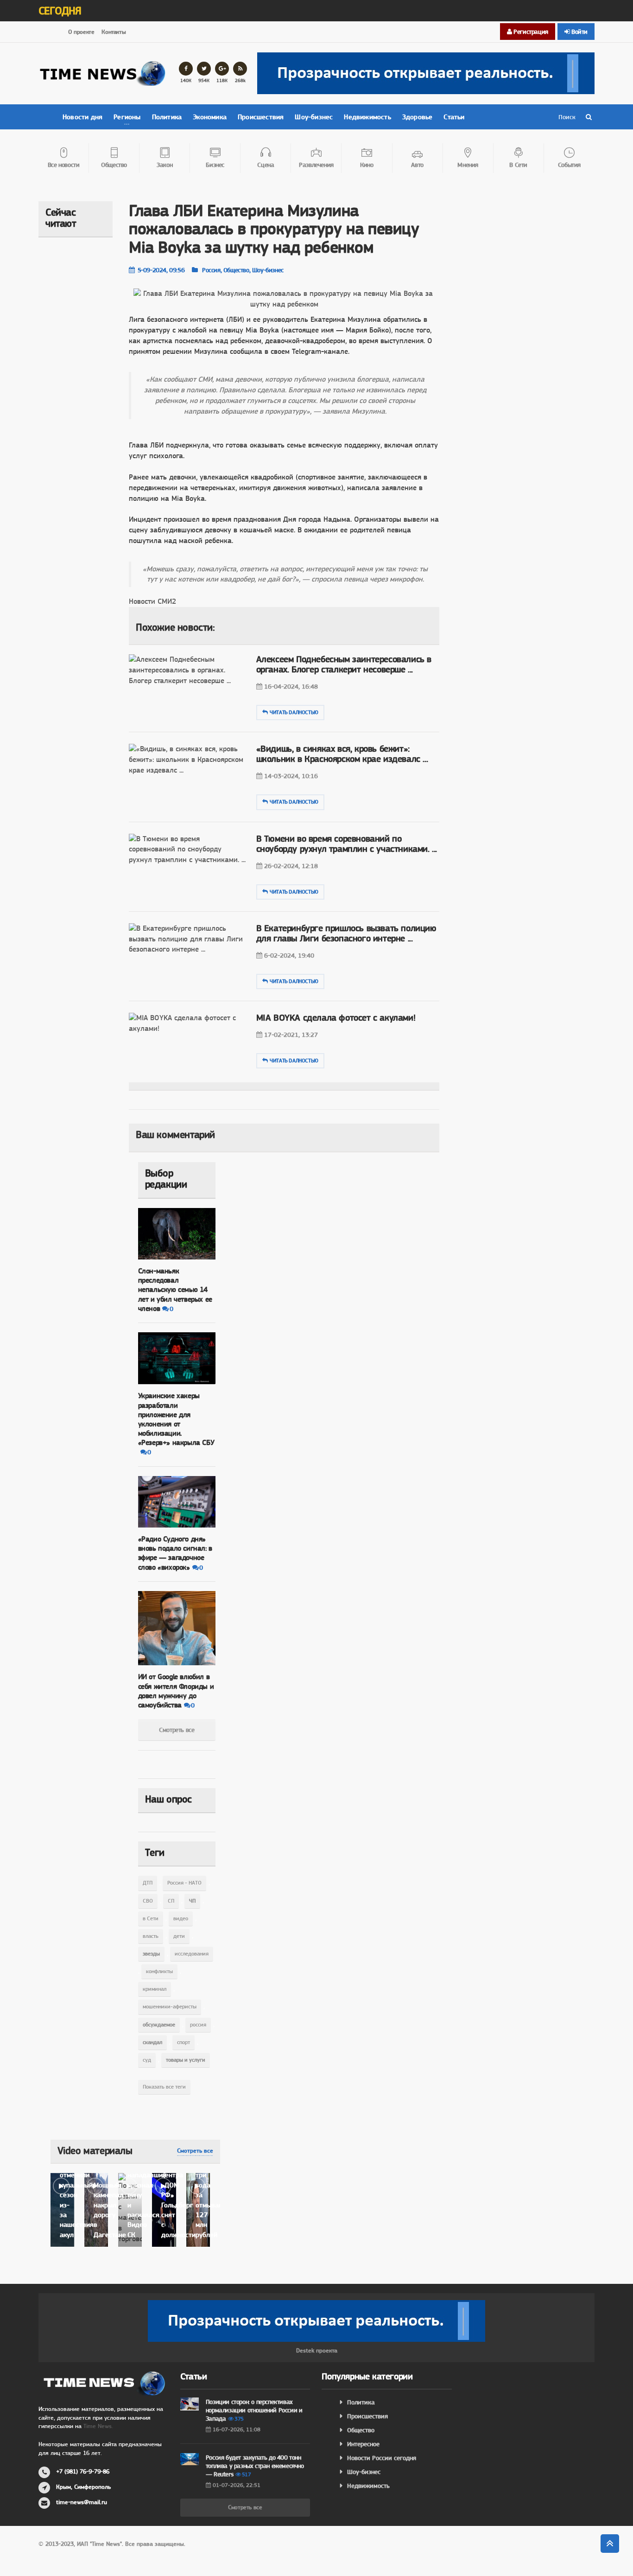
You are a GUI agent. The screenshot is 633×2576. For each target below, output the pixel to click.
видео (181, 1918)
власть (151, 1936)
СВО (148, 1901)
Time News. (98, 2426)
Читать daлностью (294, 712)
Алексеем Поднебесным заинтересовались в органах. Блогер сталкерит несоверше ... (344, 664)
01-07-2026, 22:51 (237, 2485)
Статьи (454, 117)
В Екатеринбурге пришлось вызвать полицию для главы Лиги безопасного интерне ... (346, 933)
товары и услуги (186, 2060)
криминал (155, 1989)
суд (147, 2060)
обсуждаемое (159, 2025)
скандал (152, 2042)
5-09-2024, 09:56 (161, 270)
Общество (361, 2430)
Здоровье (418, 117)
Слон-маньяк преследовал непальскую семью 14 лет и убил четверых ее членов (175, 1290)
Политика (167, 117)
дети (179, 1936)
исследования (192, 1954)
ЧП (192, 1901)
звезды (151, 1954)
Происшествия (261, 117)
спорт (184, 2042)
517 (246, 2474)
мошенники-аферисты (170, 2007)
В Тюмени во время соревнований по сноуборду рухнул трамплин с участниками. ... (347, 844)
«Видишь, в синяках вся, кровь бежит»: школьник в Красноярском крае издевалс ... (342, 754)
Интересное (363, 2444)
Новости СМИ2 (152, 601)
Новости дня (82, 117)
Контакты (114, 32)
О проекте (81, 32)
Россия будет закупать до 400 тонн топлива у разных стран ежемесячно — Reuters (255, 2466)
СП (171, 1901)
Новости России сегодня (382, 2458)
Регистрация (530, 32)
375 (239, 2419)
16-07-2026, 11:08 (237, 2429)
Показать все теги (164, 2087)
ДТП (148, 1883)
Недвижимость (367, 117)
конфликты (159, 1971)
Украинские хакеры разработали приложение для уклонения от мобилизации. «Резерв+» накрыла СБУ (176, 1419)
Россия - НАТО (184, 1883)
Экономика (210, 117)
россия (198, 2025)
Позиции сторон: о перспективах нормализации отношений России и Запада (254, 2410)
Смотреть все (177, 1730)
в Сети (151, 1918)
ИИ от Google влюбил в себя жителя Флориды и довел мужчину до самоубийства (176, 1691)
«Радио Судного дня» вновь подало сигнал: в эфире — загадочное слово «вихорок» (175, 1553)
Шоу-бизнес (314, 117)
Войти (579, 32)
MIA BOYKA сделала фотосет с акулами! (336, 1018)
